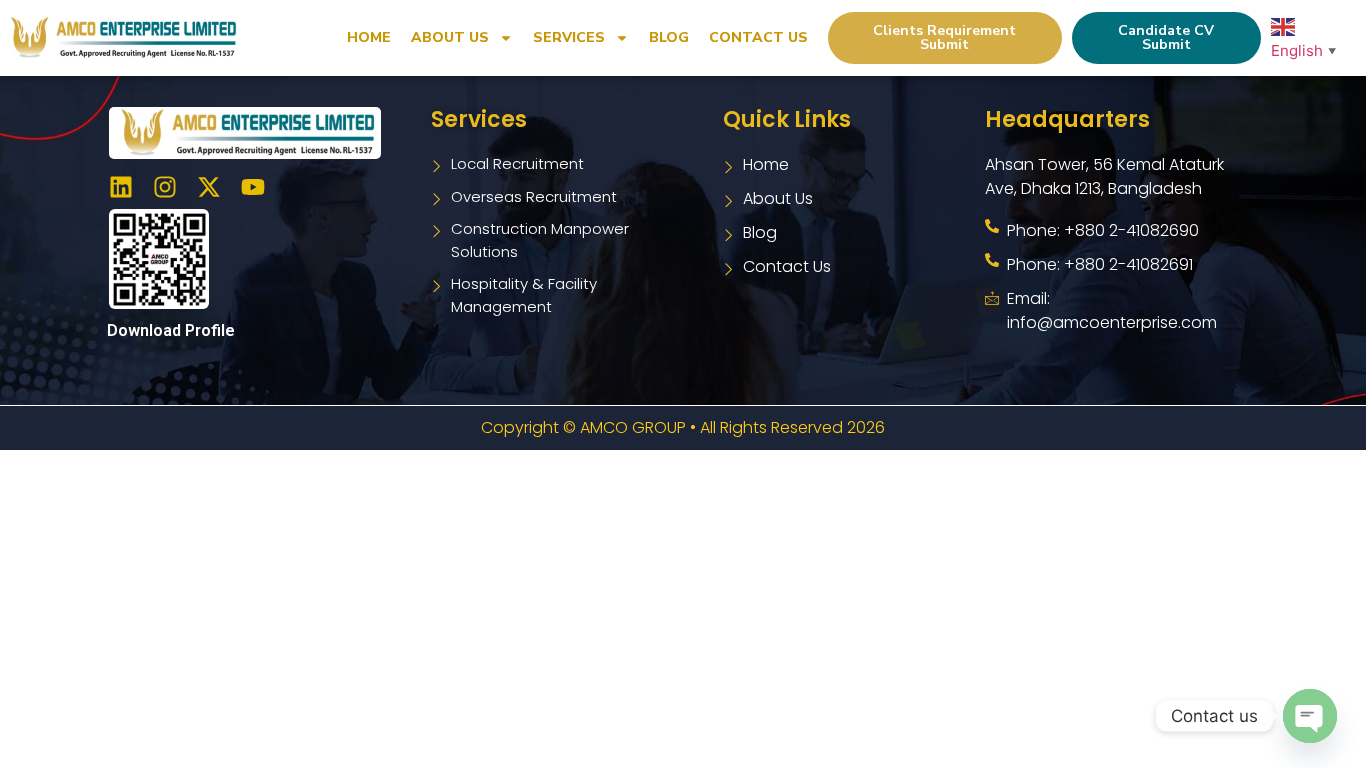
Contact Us (758, 37)
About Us (450, 37)
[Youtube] (253, 187)
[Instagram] (165, 187)
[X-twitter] (209, 187)
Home (369, 37)
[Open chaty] (1310, 716)
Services (569, 37)
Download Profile (171, 330)
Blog (669, 37)
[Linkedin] (121, 187)
